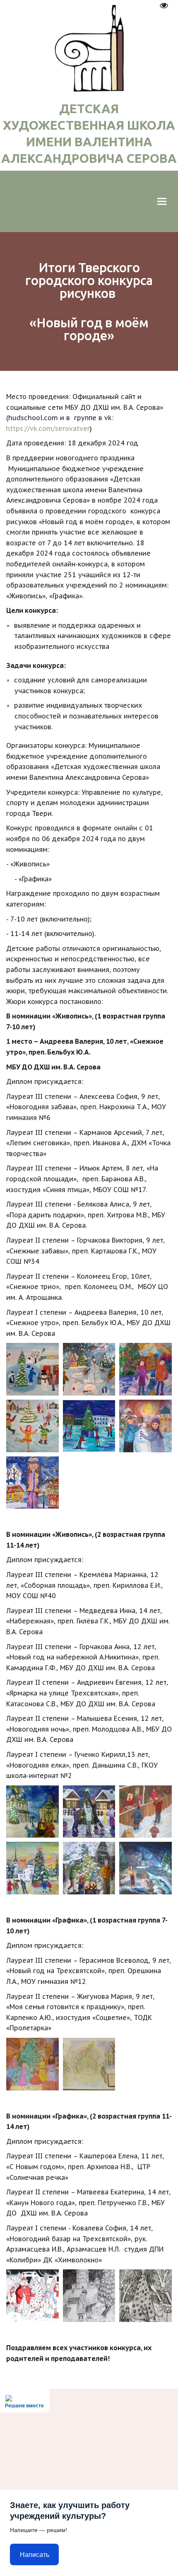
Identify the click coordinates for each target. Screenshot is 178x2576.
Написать (35, 2555)
